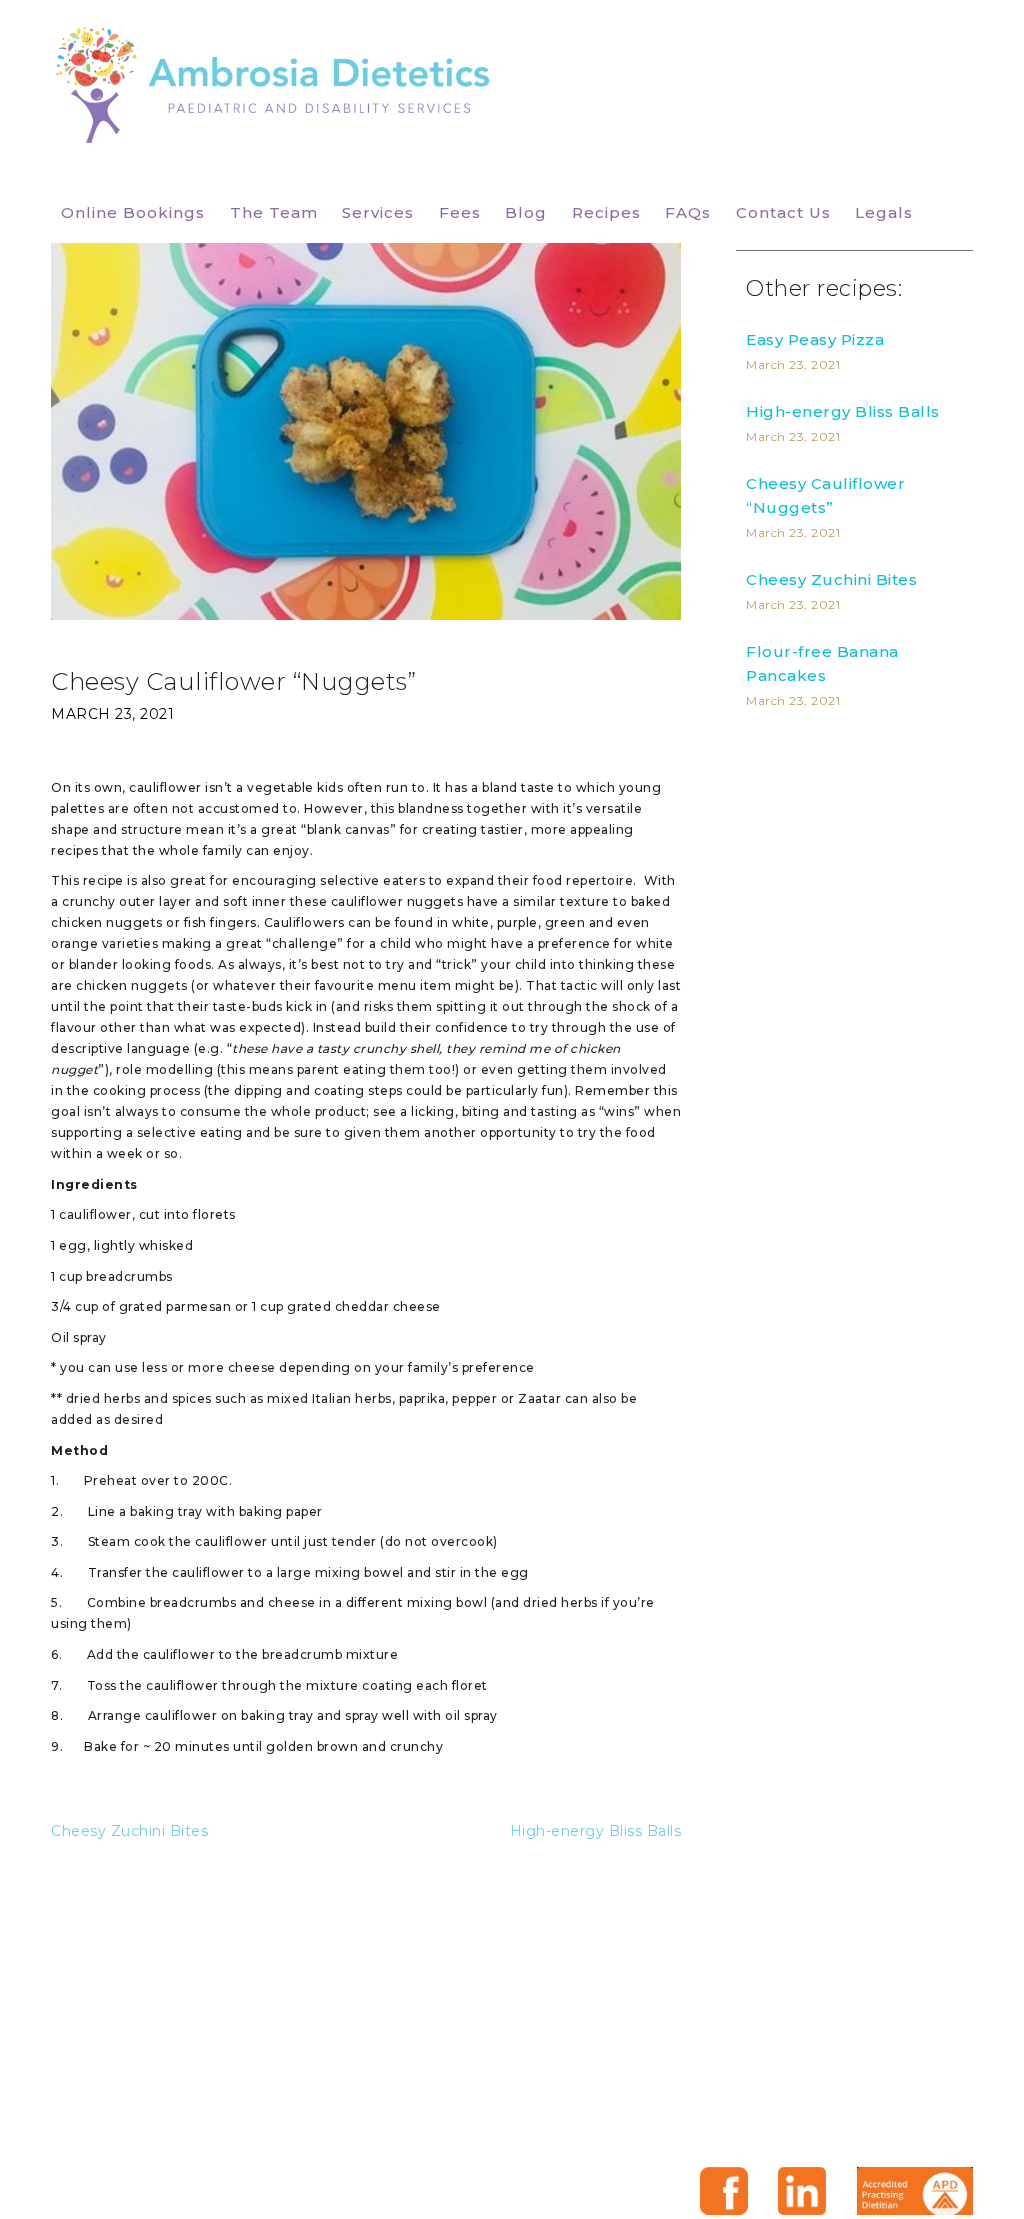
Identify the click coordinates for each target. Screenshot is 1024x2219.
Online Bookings (133, 212)
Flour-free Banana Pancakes (822, 663)
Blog (526, 212)
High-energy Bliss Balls (596, 1831)
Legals (884, 212)
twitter (802, 2191)
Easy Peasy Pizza (815, 339)
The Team (274, 212)
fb (724, 2191)
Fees (460, 212)
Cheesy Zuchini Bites (129, 1831)
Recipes (606, 212)
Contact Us (783, 212)
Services (378, 212)
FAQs (688, 212)
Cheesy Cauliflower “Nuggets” (825, 495)
